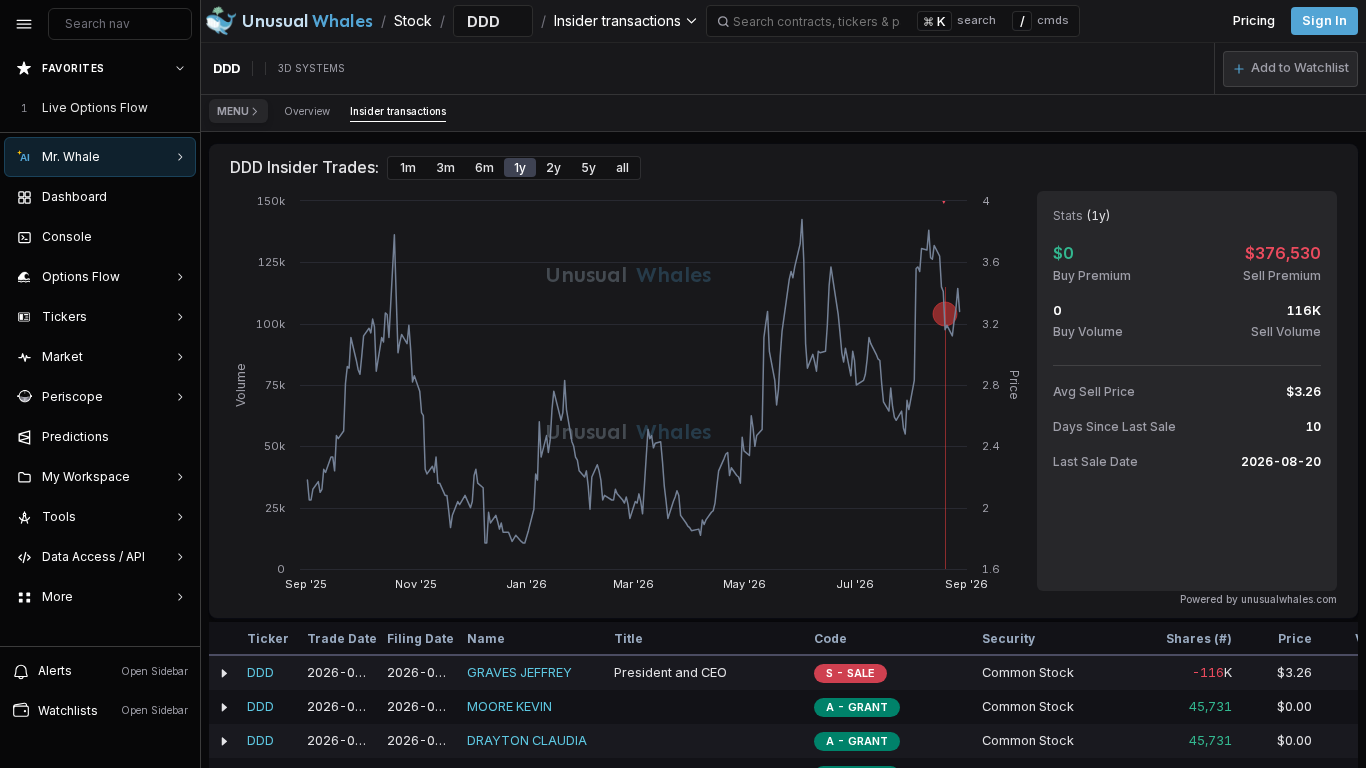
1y (520, 167)
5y (588, 167)
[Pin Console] (176, 237)
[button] (1290, 69)
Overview (307, 111)
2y (553, 167)
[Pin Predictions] (176, 437)
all (622, 167)
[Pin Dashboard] (176, 197)
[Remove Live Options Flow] (182, 108)
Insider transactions (398, 111)
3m (445, 167)
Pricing (1254, 20)
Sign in (1324, 20)
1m (408, 167)
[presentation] (100, 347)
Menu (233, 111)
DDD (260, 672)
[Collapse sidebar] (24, 24)
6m (484, 167)
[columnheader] (224, 639)
